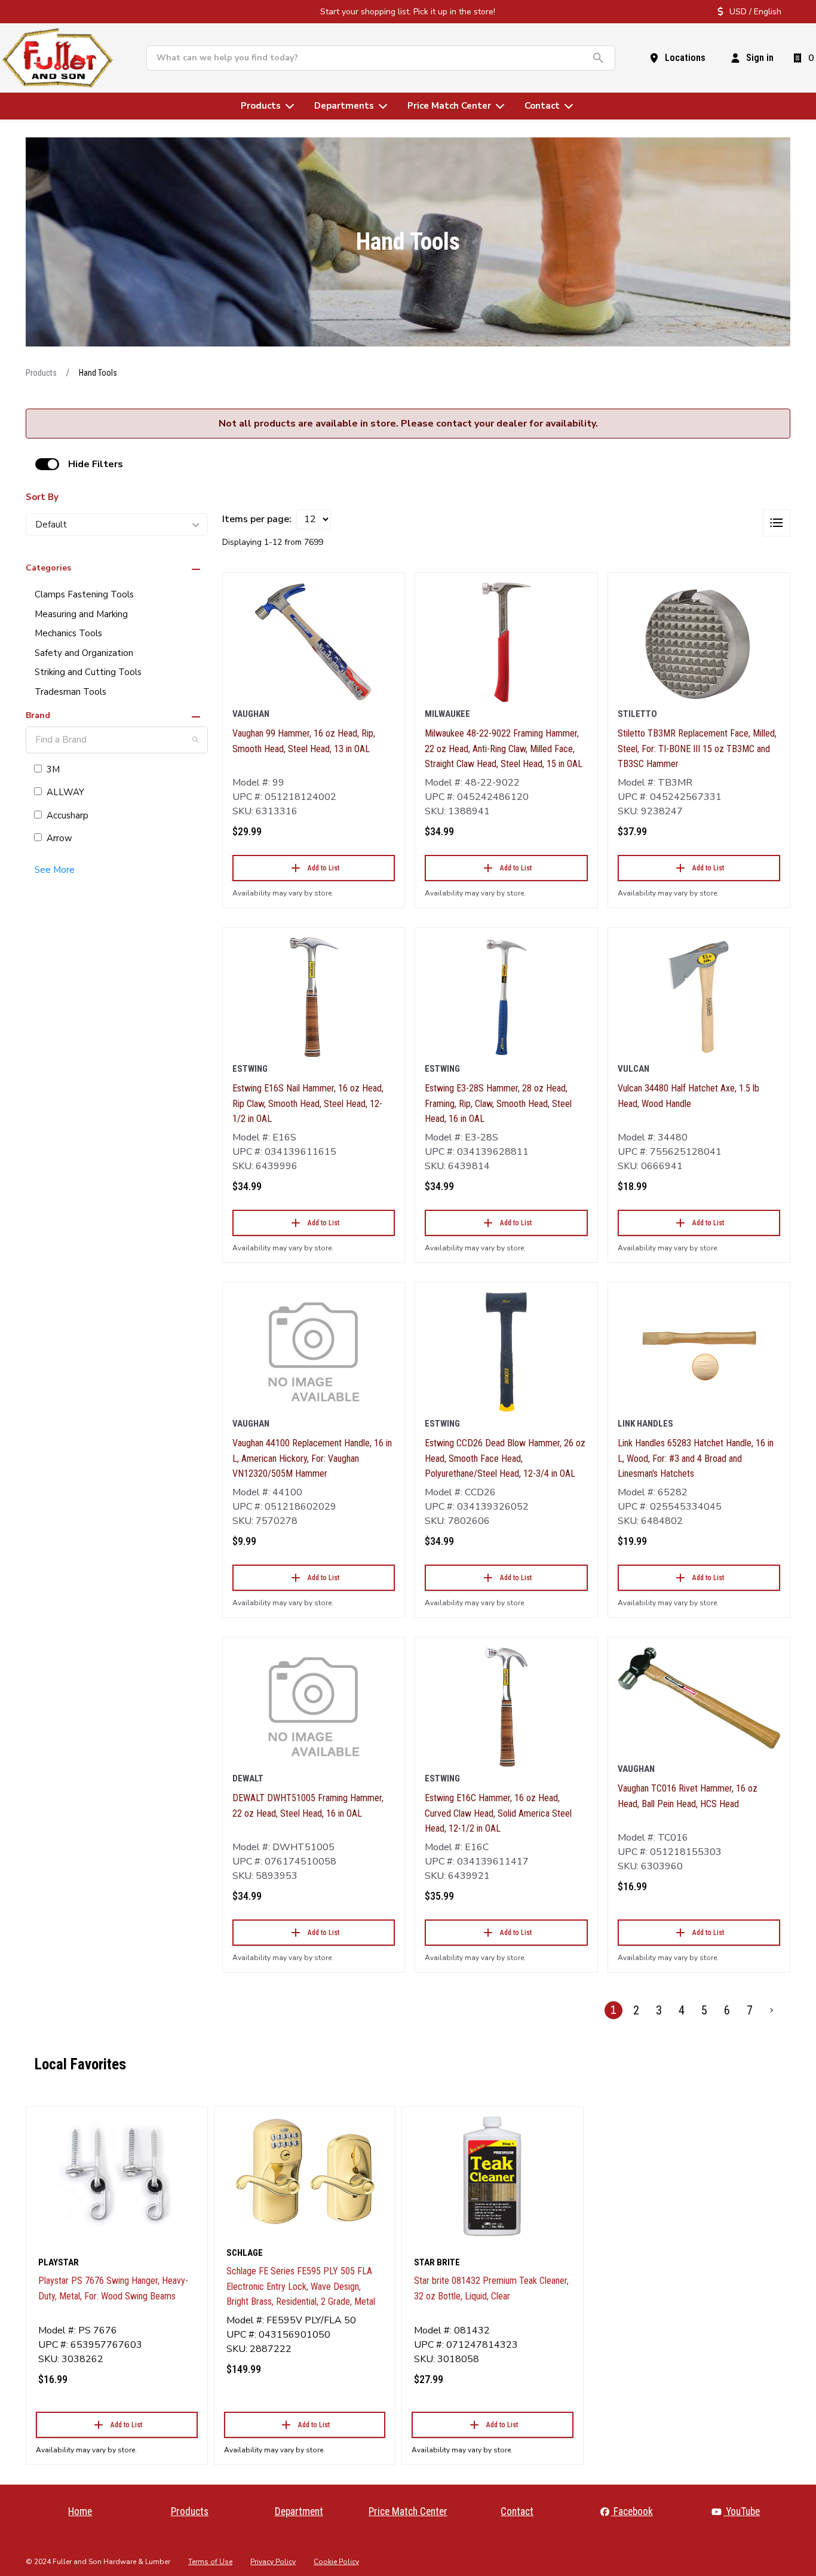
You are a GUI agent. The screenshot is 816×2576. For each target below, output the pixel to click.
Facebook (632, 2511)
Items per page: (257, 519)
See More (55, 870)
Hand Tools (98, 373)
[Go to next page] (772, 2010)
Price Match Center (408, 2511)
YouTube (742, 2511)
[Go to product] (314, 642)
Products (41, 373)
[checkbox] (47, 464)
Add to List (323, 868)
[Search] (195, 740)
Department (299, 2511)
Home (80, 2511)
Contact (517, 2511)
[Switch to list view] (777, 523)
